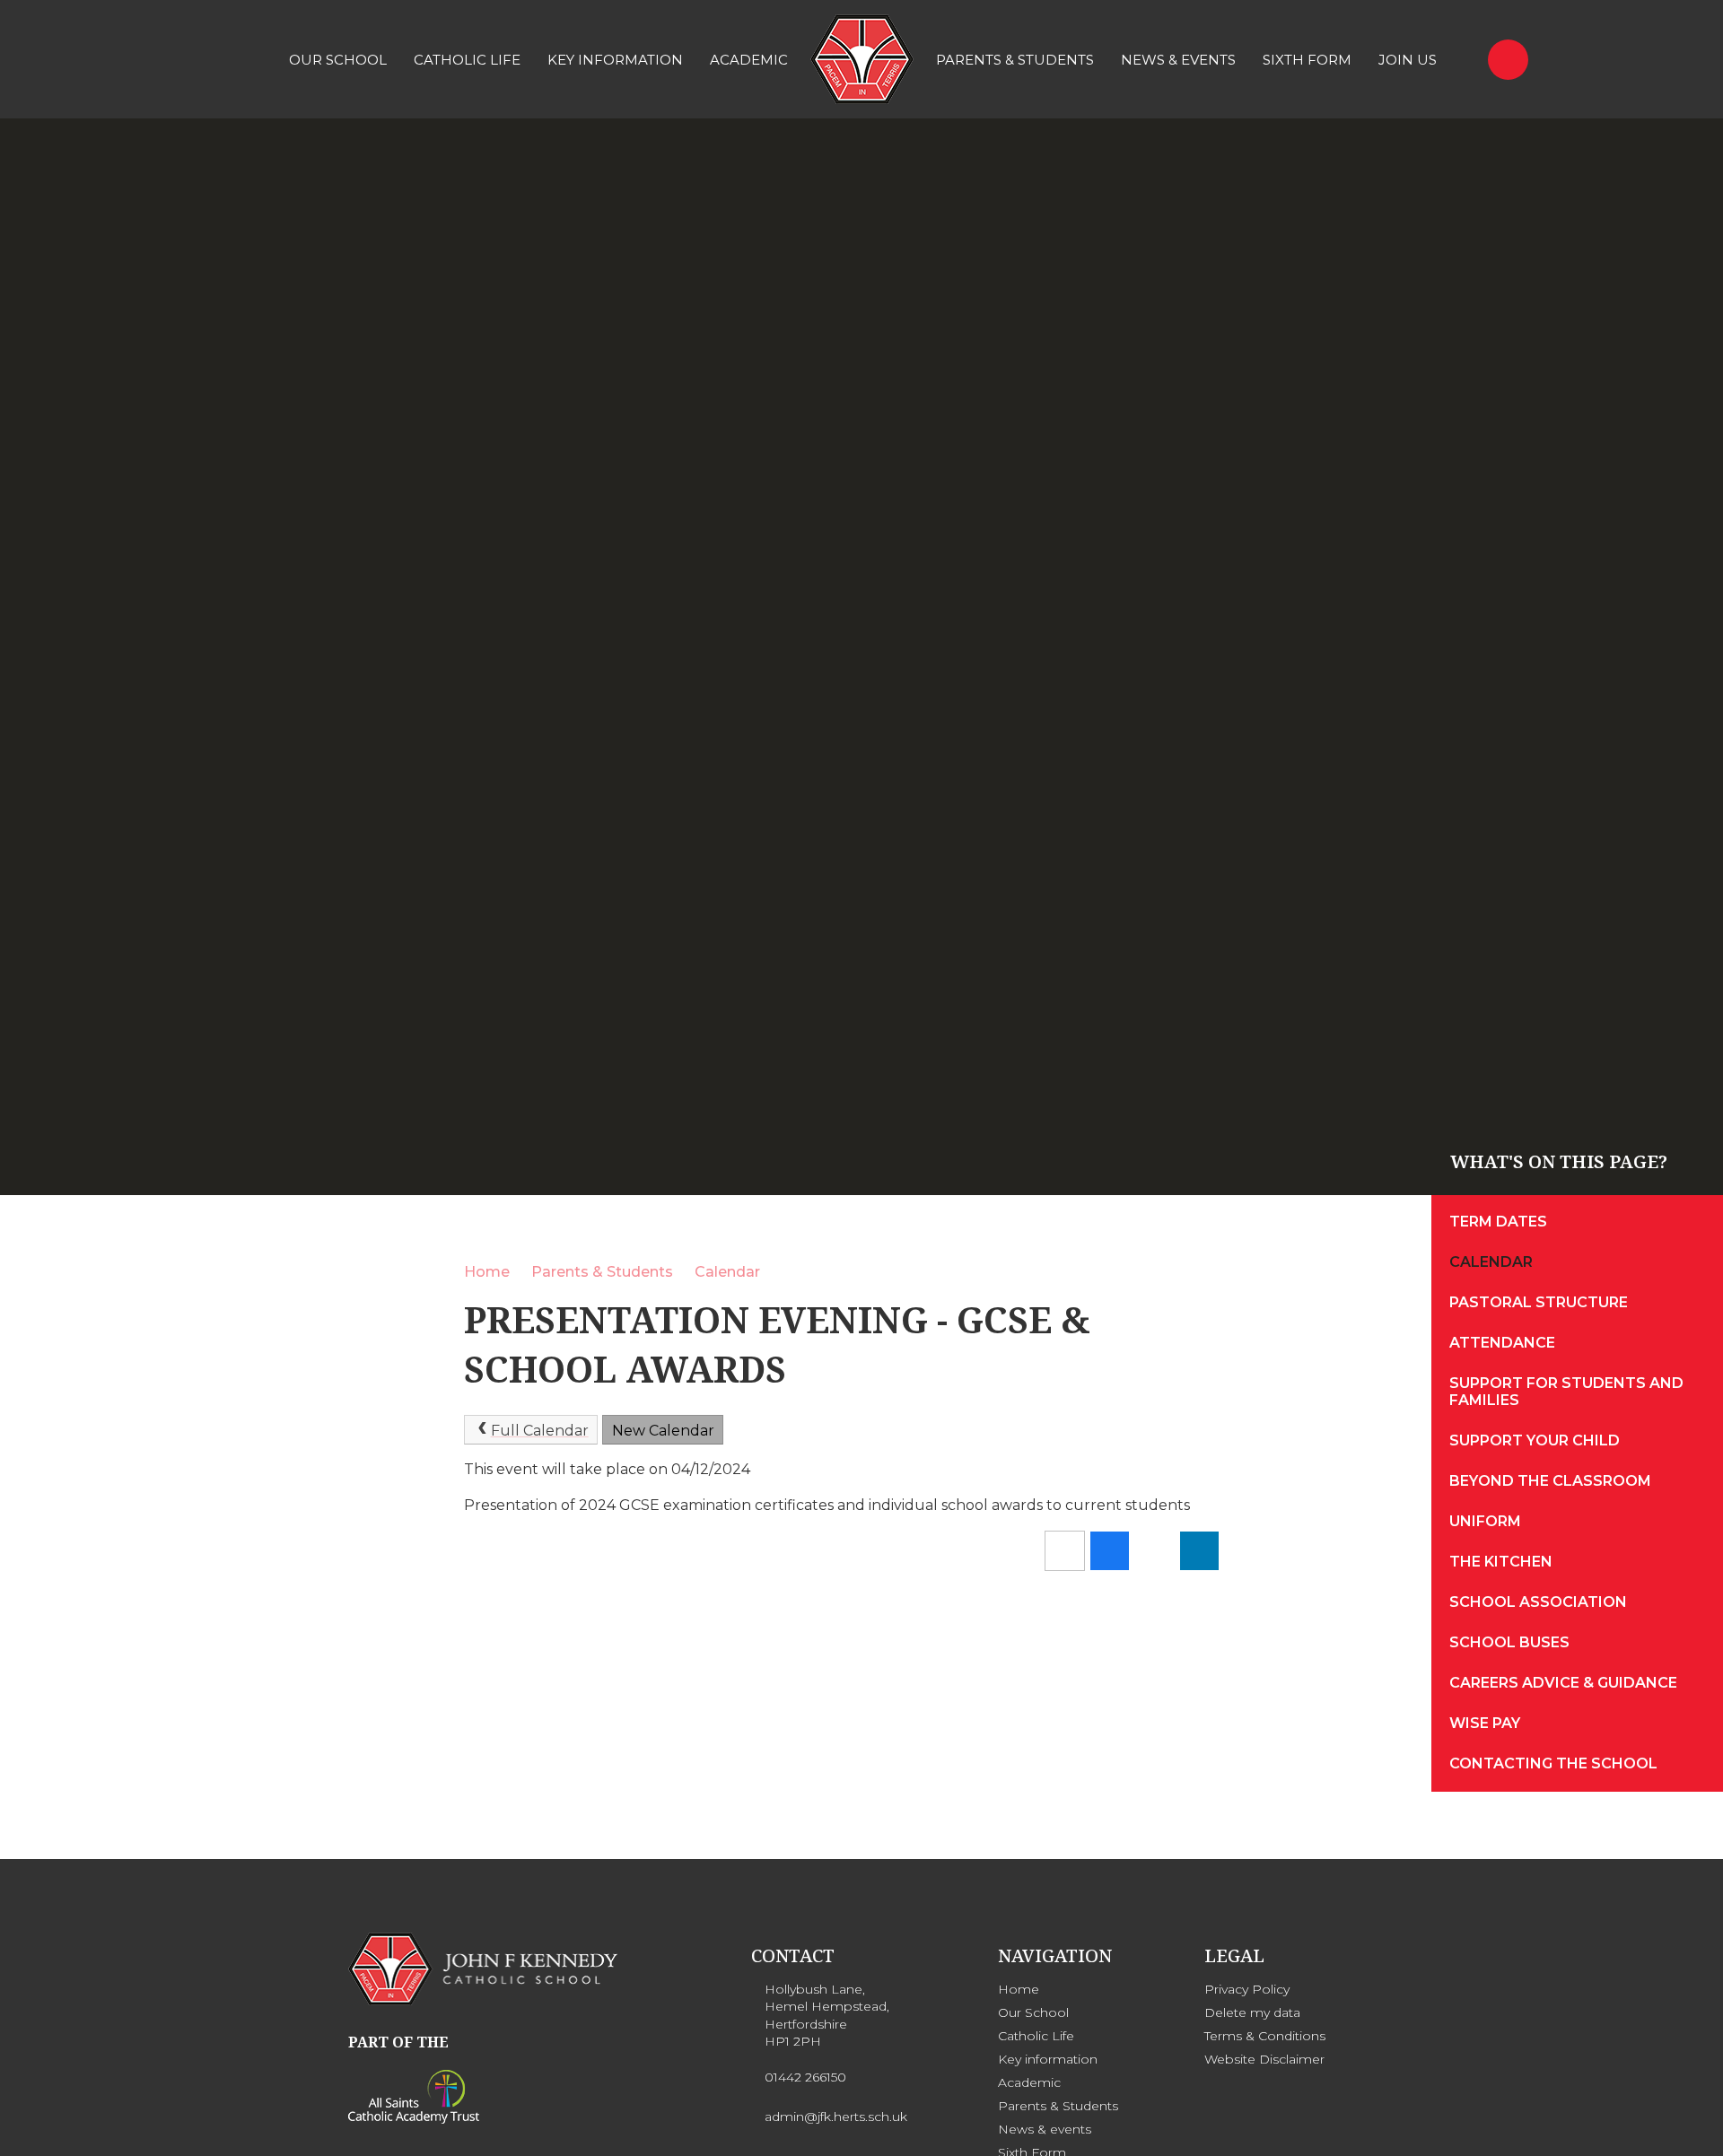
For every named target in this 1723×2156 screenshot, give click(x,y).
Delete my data (1252, 2012)
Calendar (727, 1272)
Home (487, 1272)
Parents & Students (602, 1272)
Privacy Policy (1247, 1989)
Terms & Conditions (1265, 2036)
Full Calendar (540, 1431)
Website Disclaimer (1264, 2059)
